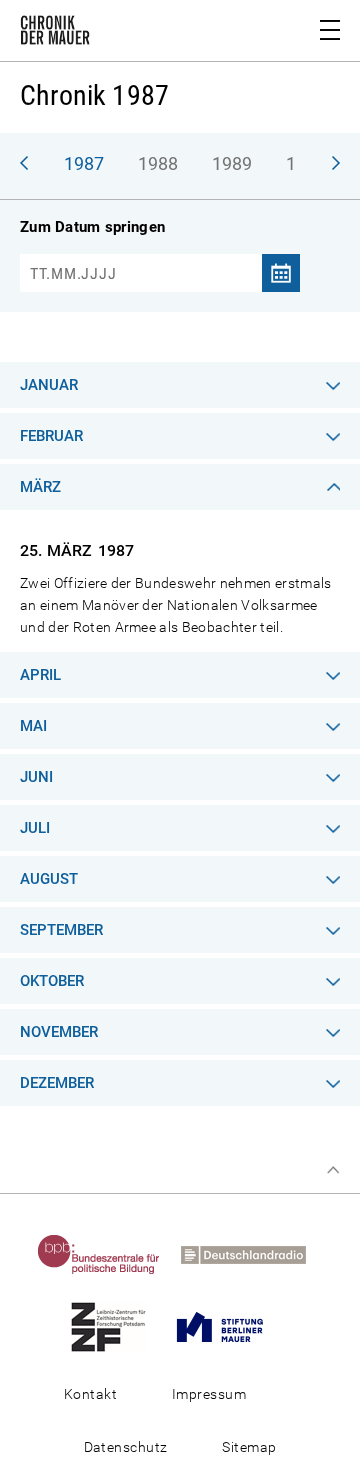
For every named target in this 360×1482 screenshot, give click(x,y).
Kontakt (90, 1394)
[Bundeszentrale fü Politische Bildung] (107, 1254)
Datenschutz (126, 1447)
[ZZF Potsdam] (116, 1326)
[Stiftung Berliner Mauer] (228, 1326)
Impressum (209, 1394)
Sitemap (249, 1447)
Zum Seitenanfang (333, 1170)
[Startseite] (55, 34)
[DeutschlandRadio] (251, 1254)
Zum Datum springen (92, 227)
